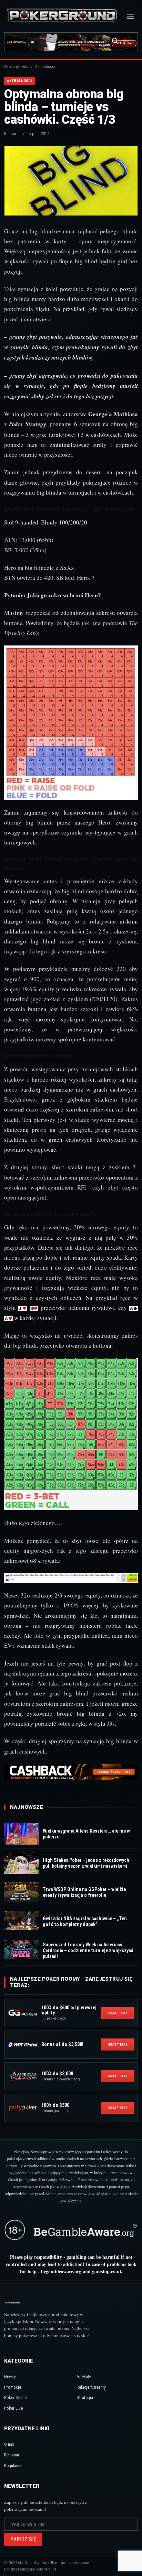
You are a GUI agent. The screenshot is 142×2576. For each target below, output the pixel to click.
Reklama (12, 2455)
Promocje (13, 2387)
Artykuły (84, 2376)
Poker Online (15, 2397)
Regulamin (13, 2466)
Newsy (10, 2376)
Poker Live (13, 2408)
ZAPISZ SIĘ (23, 2539)
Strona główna (16, 67)
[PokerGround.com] (62, 16)
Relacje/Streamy (91, 2387)
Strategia (85, 2397)
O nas (9, 2444)
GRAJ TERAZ (118, 2013)
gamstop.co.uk (107, 2271)
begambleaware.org (61, 2271)
